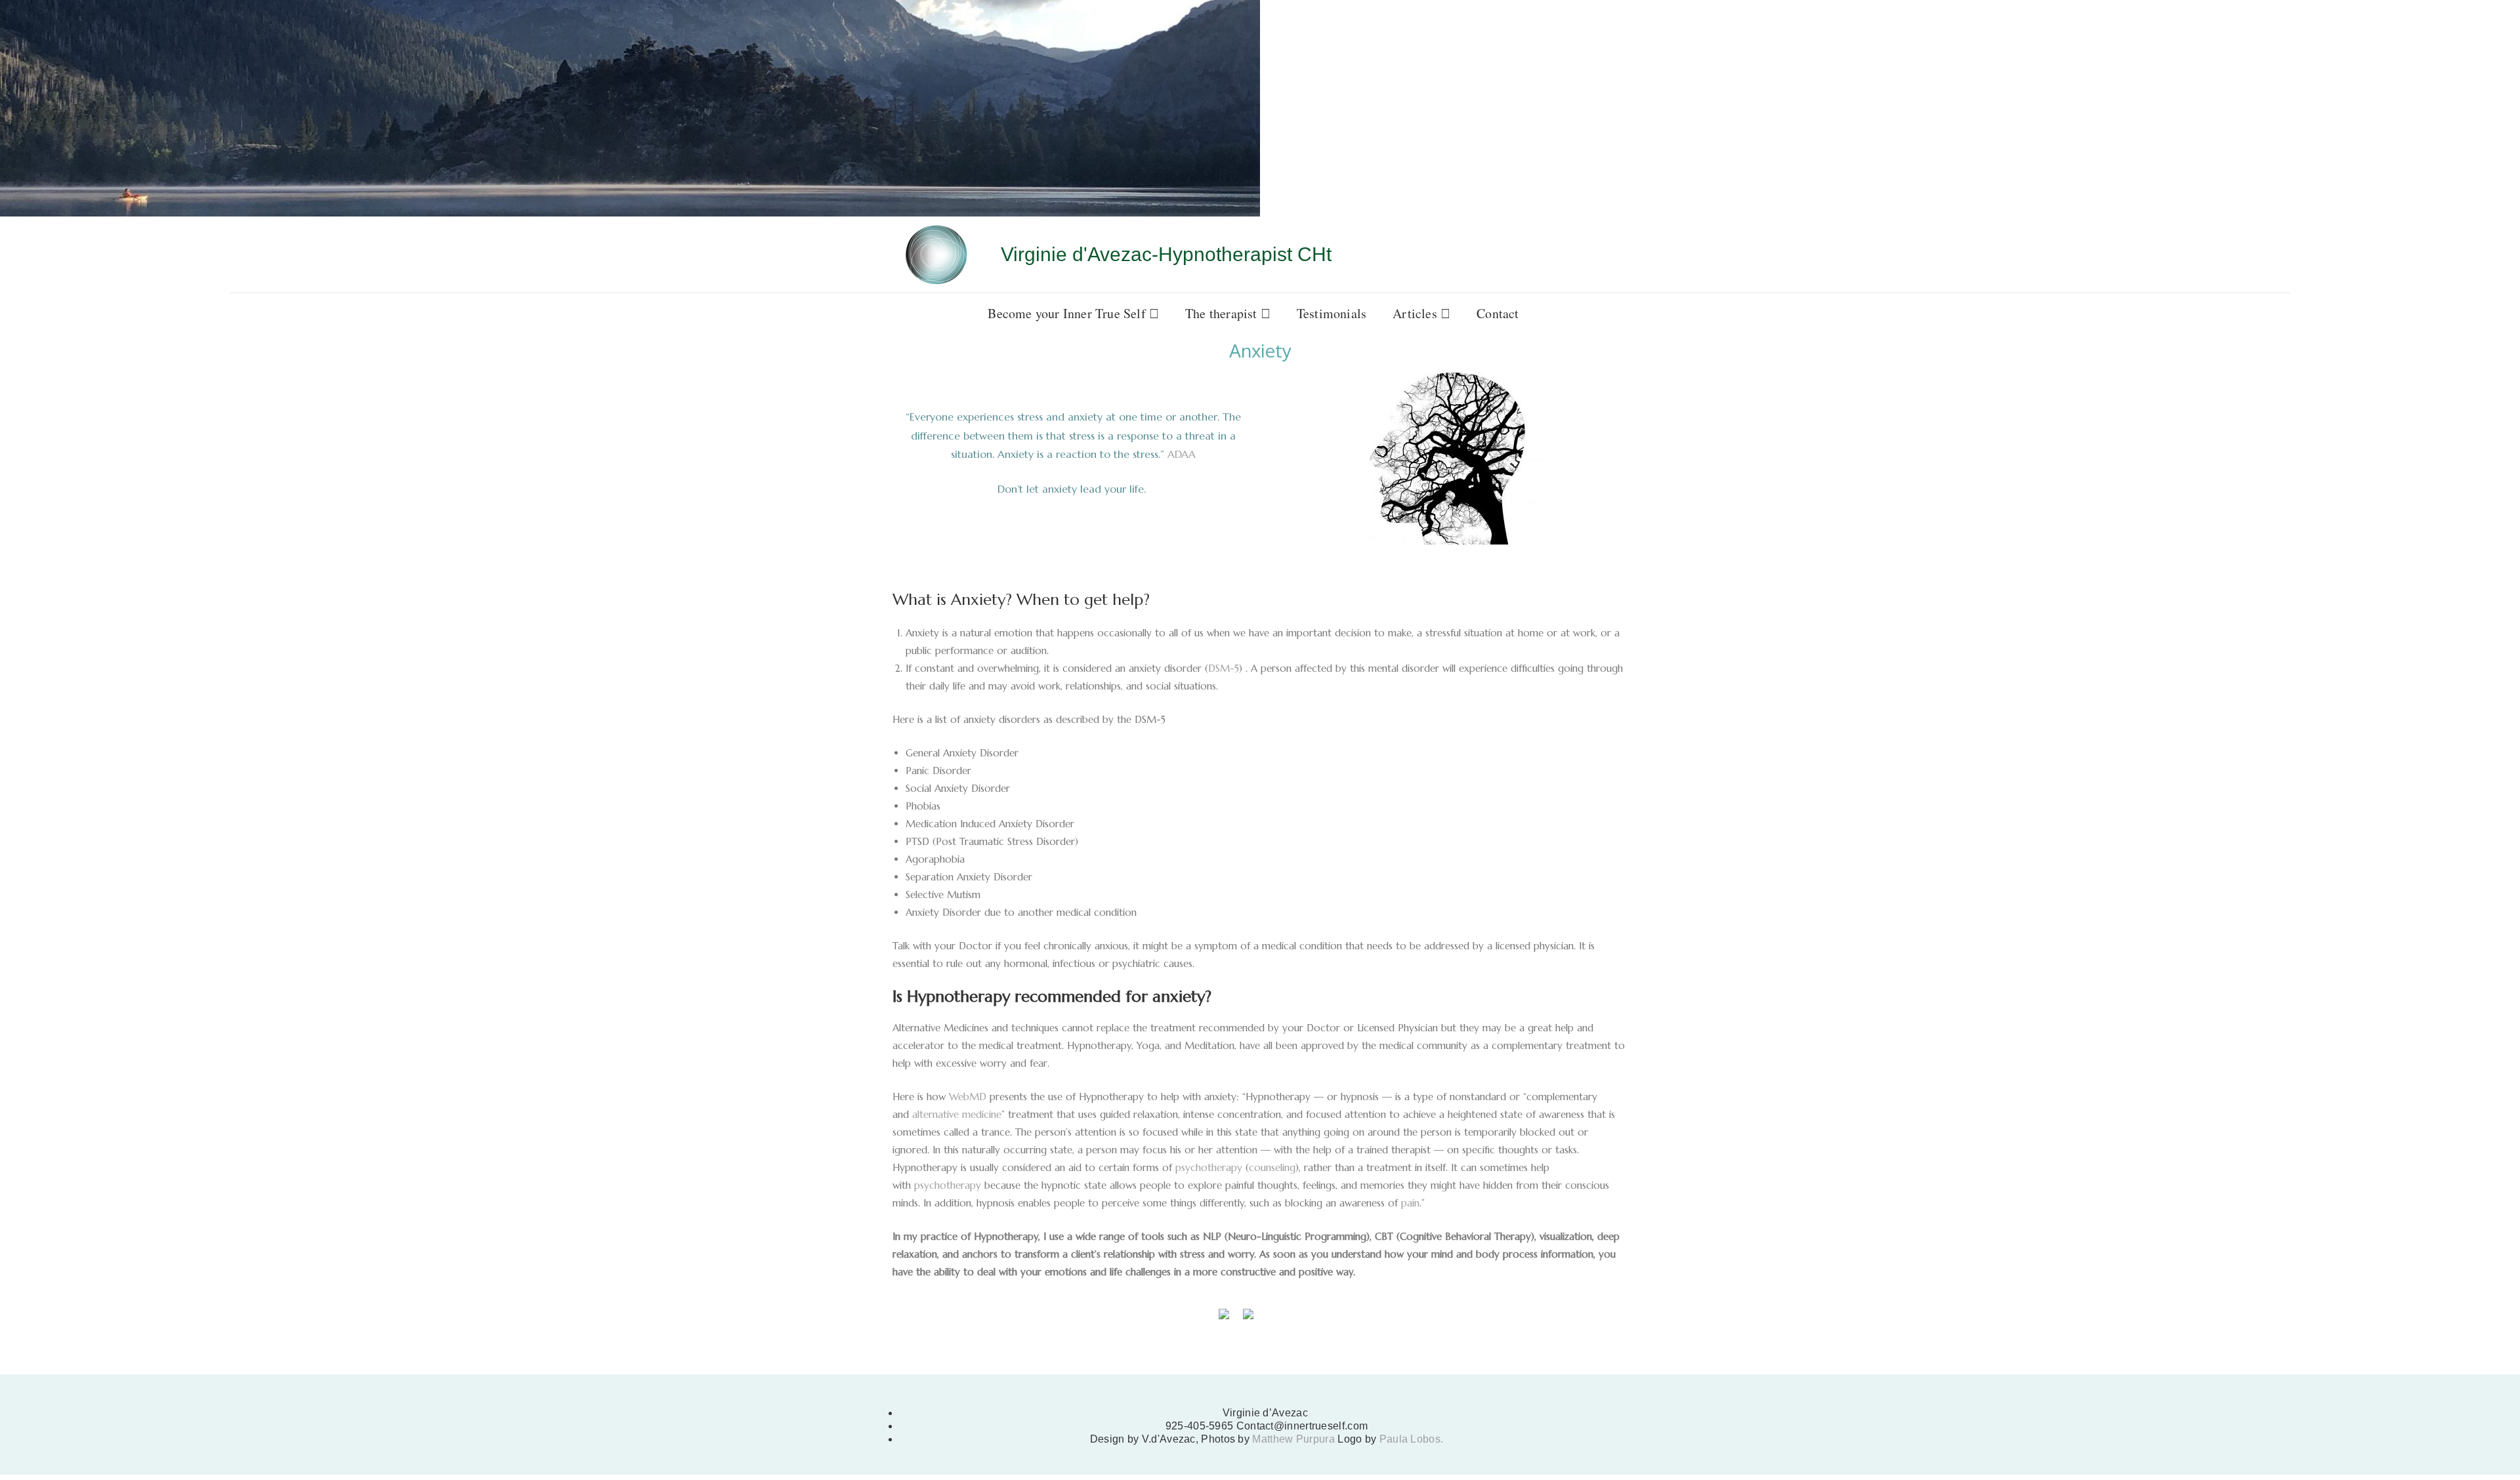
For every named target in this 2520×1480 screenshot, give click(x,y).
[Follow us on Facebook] (1224, 1319)
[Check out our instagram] (1297, 1319)
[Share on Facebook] (10, 1366)
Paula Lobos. (1412, 1444)
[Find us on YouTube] (1272, 1319)
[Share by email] (59, 1366)
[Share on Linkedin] (35, 1366)
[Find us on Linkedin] (1248, 1319)
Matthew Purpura (1295, 1444)
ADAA (1182, 454)
